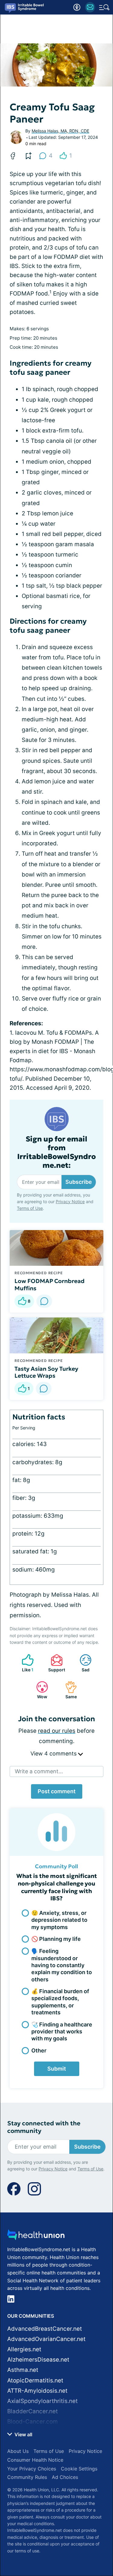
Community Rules (27, 2477)
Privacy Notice (70, 1201)
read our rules (57, 1731)
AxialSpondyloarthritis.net (42, 2401)
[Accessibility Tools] (77, 7)
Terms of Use (30, 1208)
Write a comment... (39, 1771)
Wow (39, 1690)
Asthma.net (23, 2370)
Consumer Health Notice (35, 2460)
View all (23, 2434)
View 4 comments (54, 1753)
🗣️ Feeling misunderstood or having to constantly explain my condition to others (62, 1965)
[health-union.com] (36, 2236)
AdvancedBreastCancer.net (45, 2329)
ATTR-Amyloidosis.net (37, 2391)
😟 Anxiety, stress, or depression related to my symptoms (59, 1920)
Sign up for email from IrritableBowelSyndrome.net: (56, 1152)
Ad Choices (65, 2477)
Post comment (57, 1791)
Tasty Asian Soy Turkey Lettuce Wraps (46, 1372)
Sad (82, 1663)
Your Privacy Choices (32, 2469)
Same (68, 1690)
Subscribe (79, 1182)
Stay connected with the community (44, 2127)
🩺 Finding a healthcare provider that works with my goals (62, 2032)
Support (55, 1663)
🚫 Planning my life (56, 1939)
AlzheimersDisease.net (38, 2360)
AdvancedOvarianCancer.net (46, 2339)
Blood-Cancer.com (33, 2422)
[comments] (44, 1301)
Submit (57, 2069)
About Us (18, 2451)
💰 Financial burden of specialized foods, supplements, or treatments (60, 2002)
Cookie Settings (79, 2469)
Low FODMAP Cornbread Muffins (50, 1285)
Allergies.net (24, 2349)
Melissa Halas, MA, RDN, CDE (60, 131)
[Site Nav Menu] (104, 7)
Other (39, 2050)
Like (25, 1663)
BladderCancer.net (33, 2411)
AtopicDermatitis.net (35, 2380)
